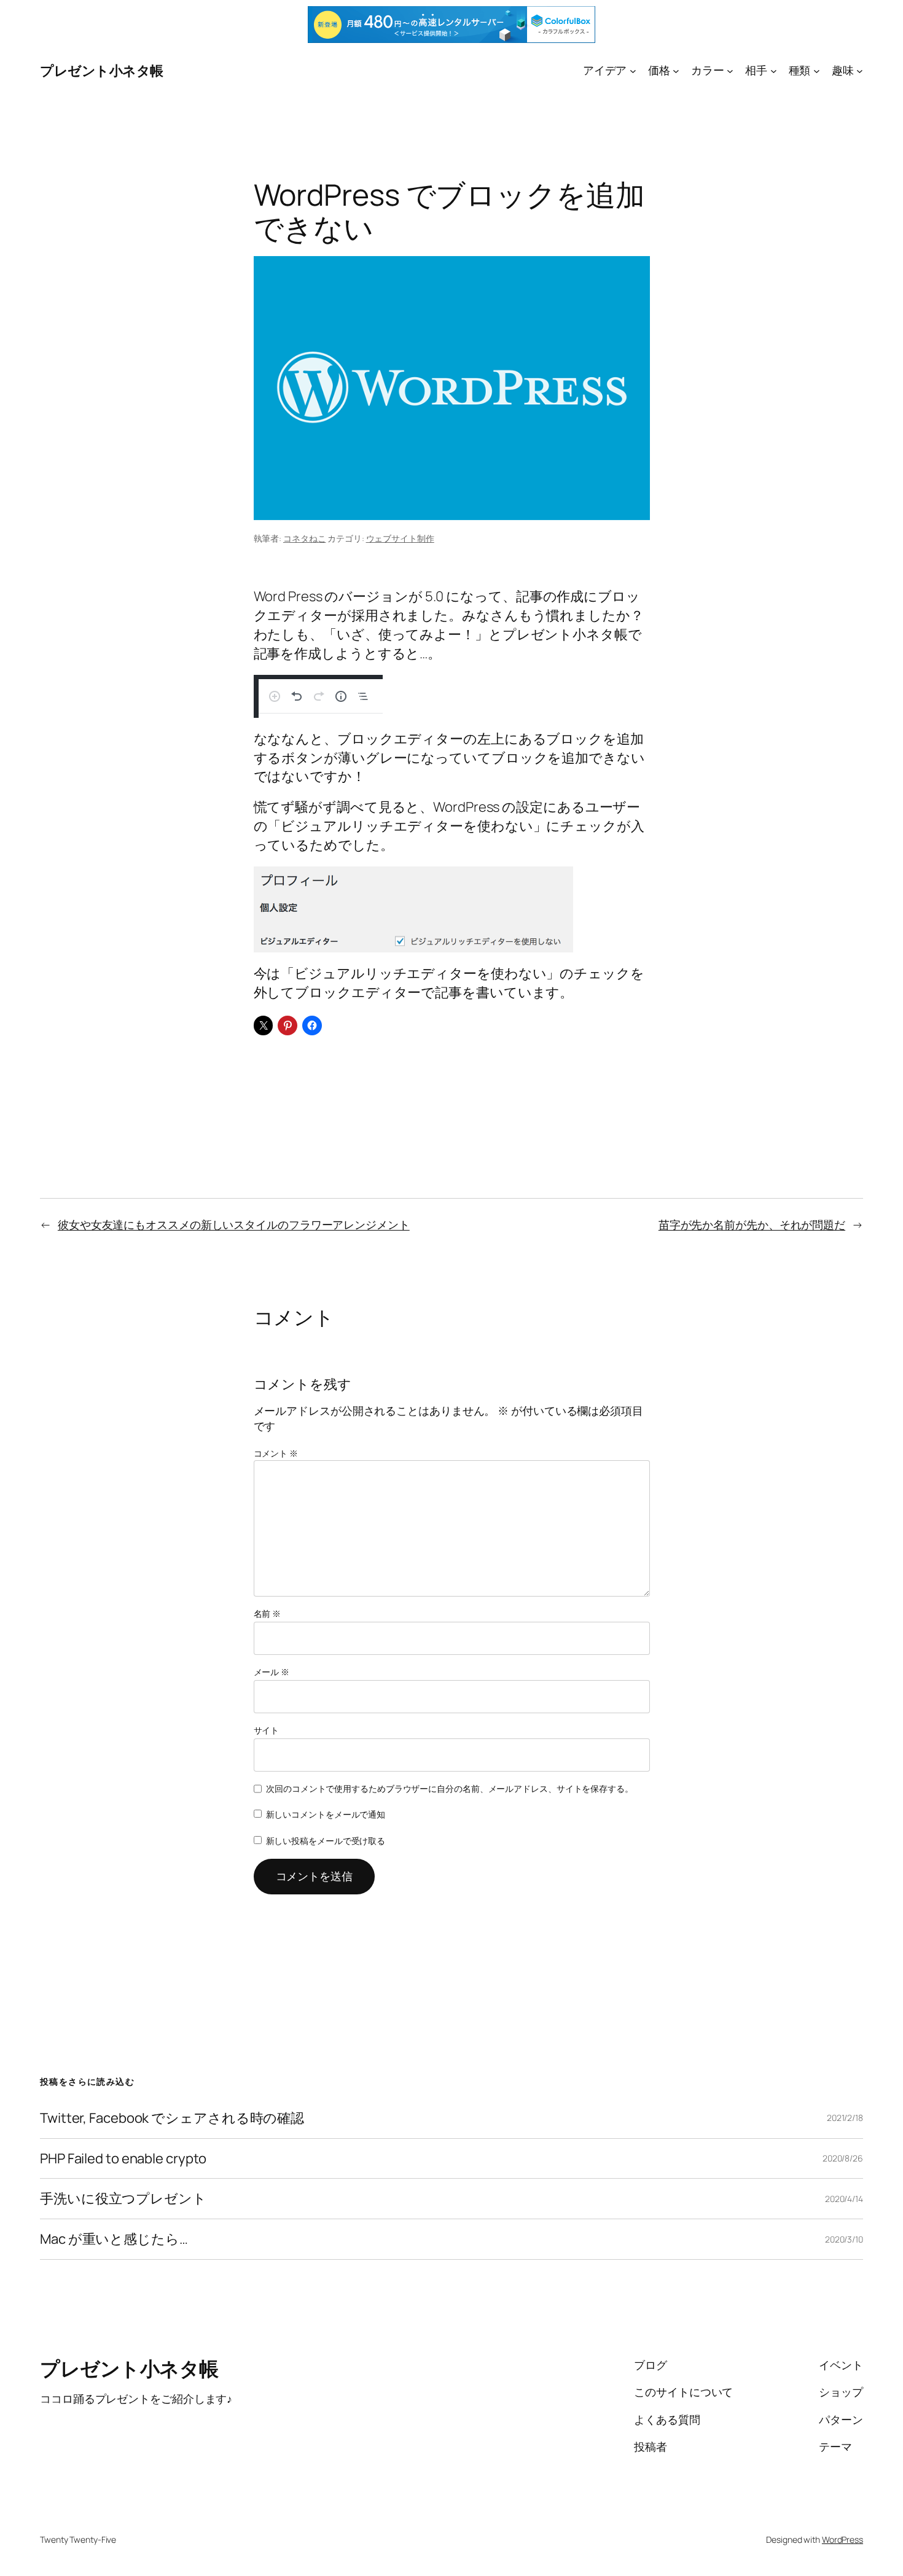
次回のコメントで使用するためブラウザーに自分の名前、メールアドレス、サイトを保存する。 (450, 1788)
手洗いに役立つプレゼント (123, 2199)
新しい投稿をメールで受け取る (326, 1841)
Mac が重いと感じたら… (114, 2239)
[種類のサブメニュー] (817, 70)
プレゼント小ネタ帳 (102, 71)
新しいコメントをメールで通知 (326, 1814)
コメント (276, 1453)
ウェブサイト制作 (400, 538)
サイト (267, 1730)
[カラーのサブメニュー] (730, 70)
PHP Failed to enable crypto (123, 2159)
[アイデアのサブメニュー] (633, 70)
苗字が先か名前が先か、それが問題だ (752, 1224)
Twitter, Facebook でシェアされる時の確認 (172, 2118)
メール (272, 1672)
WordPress (842, 2539)
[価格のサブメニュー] (676, 70)
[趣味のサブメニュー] (860, 70)
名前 (268, 1613)
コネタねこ (305, 538)
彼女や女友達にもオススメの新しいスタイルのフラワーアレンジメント (234, 1224)
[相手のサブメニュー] (774, 70)
